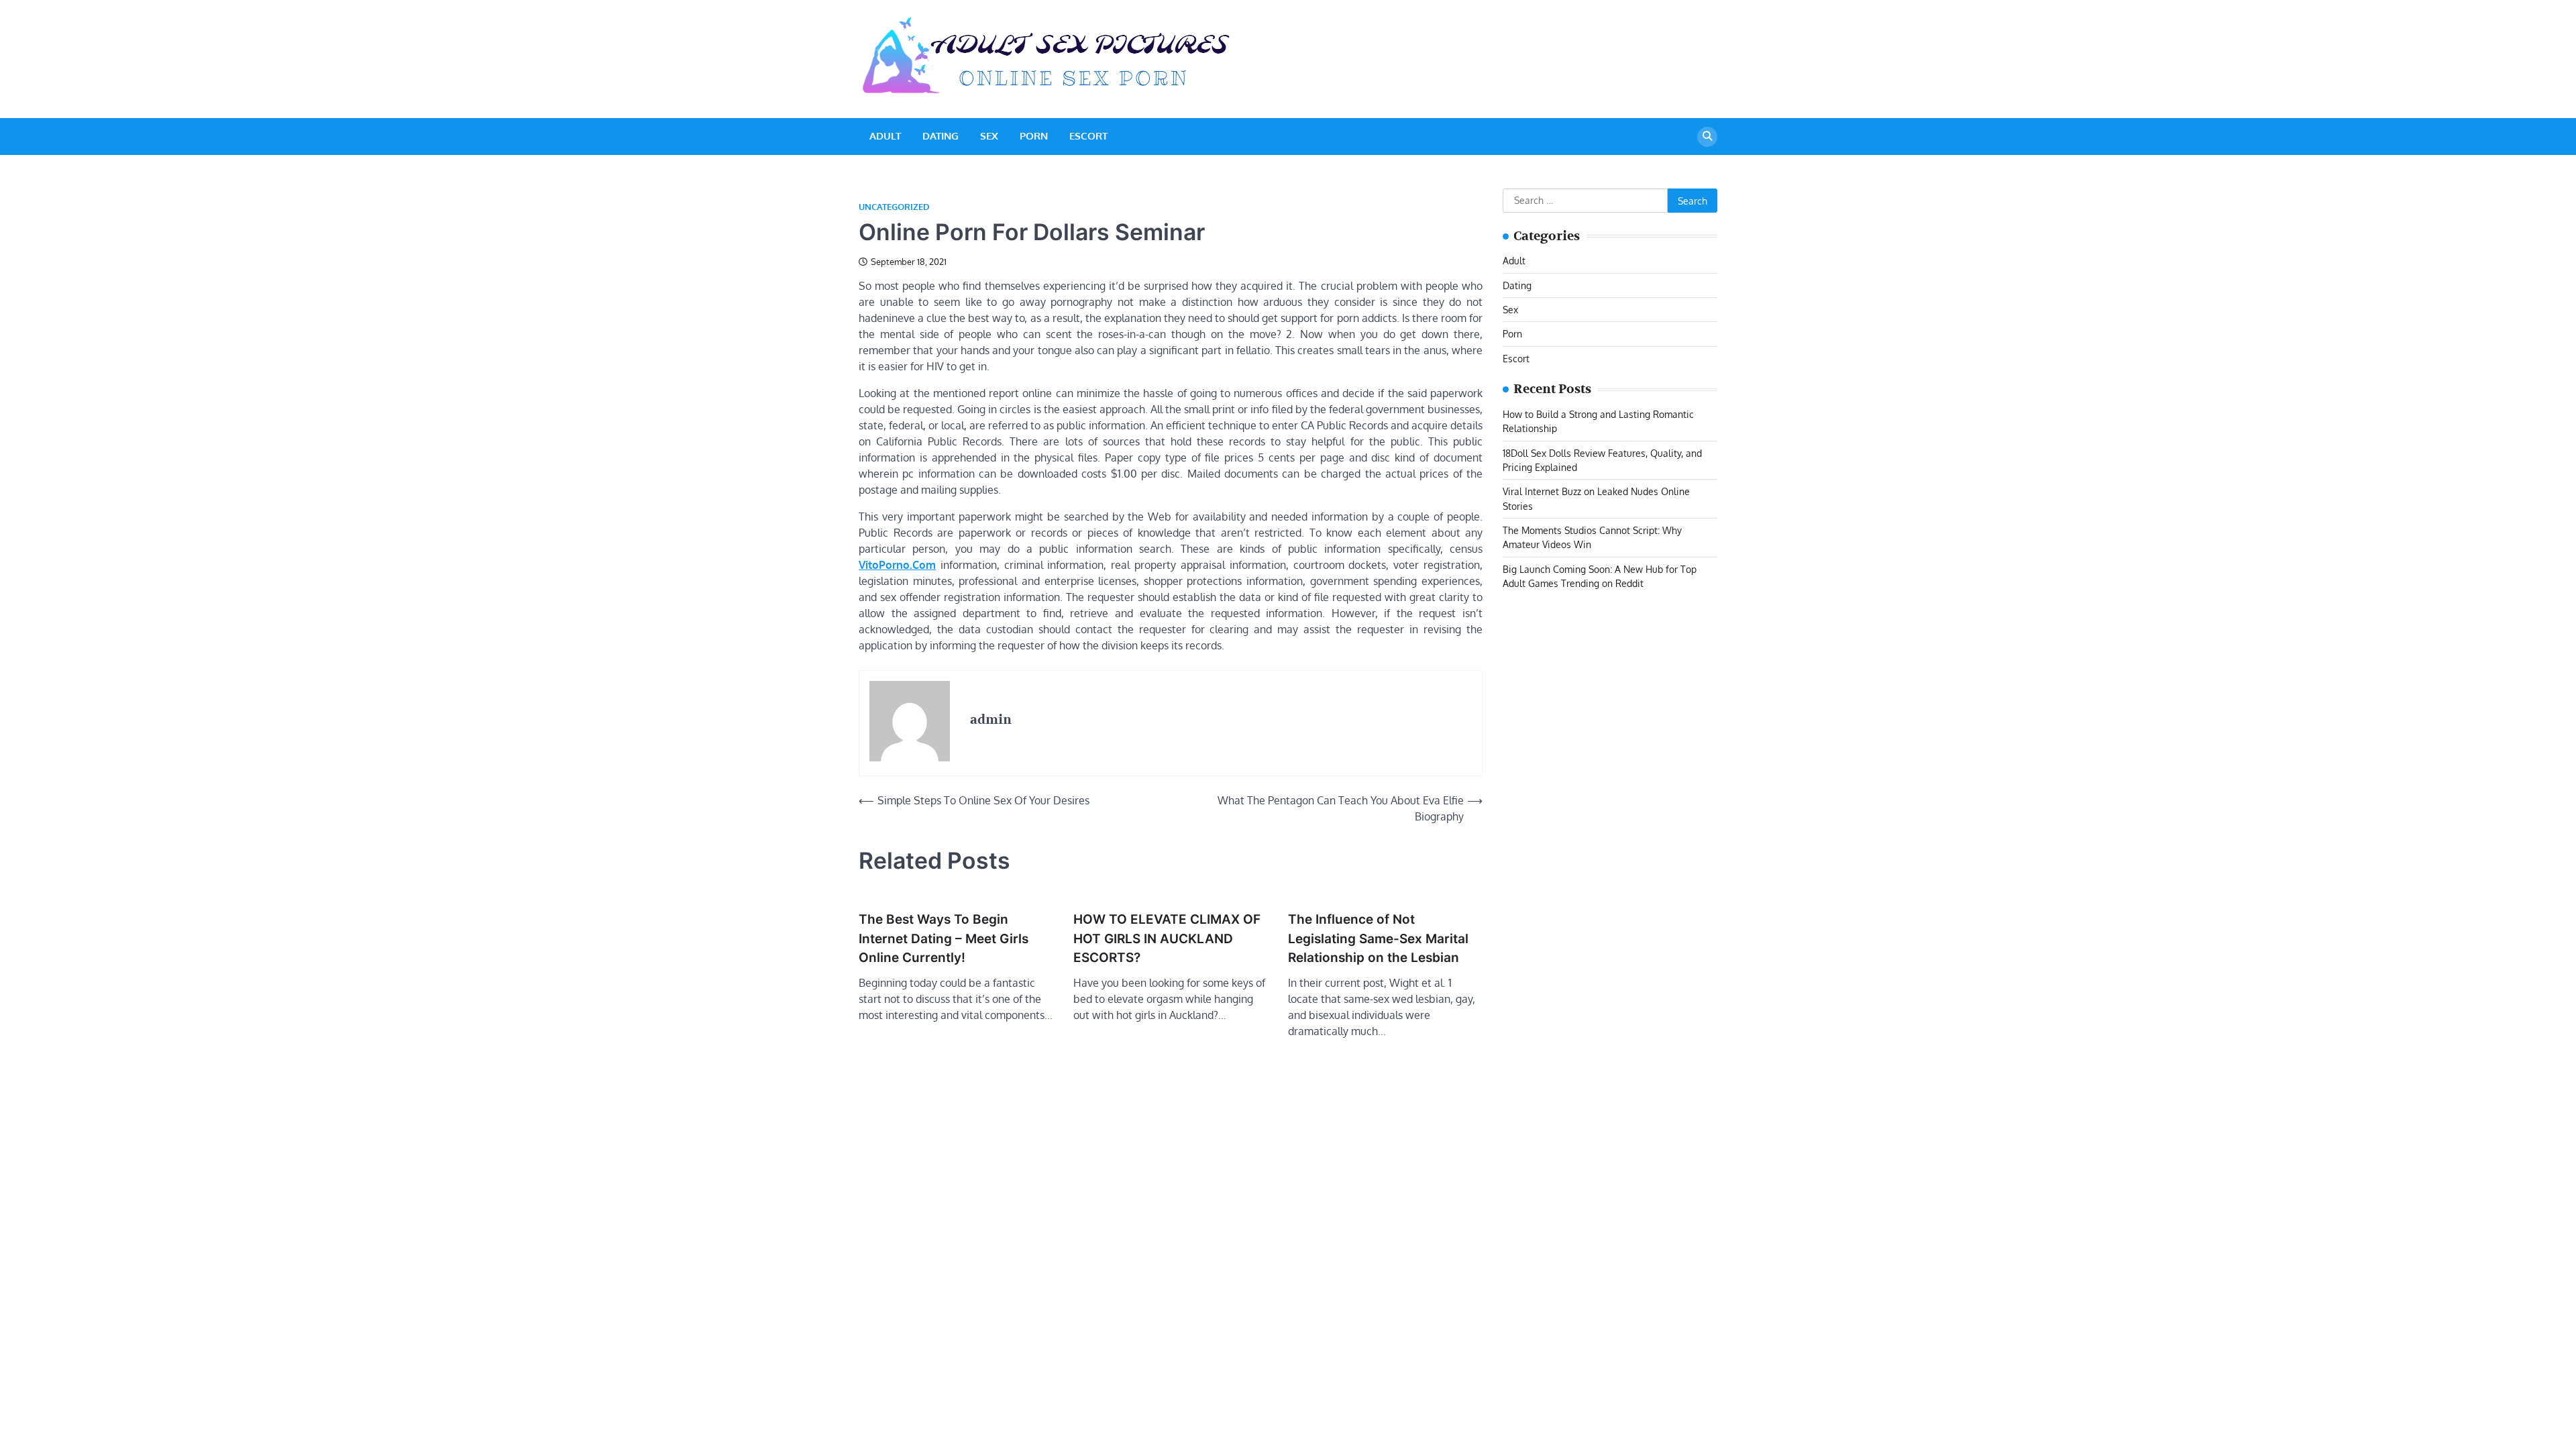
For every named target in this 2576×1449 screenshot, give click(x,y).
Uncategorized (894, 207)
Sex (989, 136)
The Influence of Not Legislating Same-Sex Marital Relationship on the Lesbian (1378, 938)
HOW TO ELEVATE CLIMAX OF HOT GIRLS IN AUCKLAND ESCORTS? (1167, 938)
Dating (941, 136)
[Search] (1707, 137)
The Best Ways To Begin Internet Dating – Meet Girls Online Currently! (944, 938)
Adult (885, 136)
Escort (1088, 136)
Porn (1034, 136)
